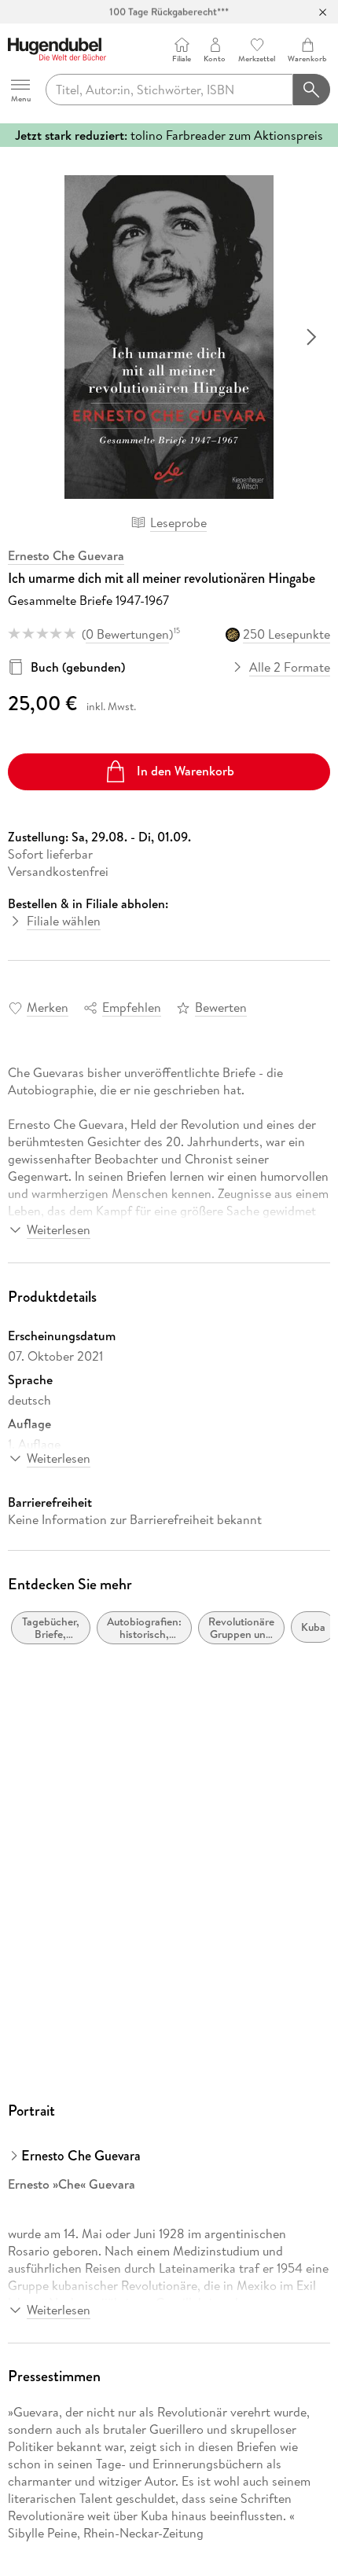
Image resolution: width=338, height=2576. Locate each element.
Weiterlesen (59, 1229)
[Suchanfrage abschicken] (312, 90)
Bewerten (221, 1007)
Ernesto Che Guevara (66, 555)
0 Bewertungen (127, 634)
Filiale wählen (64, 921)
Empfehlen (132, 1007)
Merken (48, 1007)
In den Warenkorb (186, 771)
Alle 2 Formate (290, 667)
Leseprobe (178, 522)
